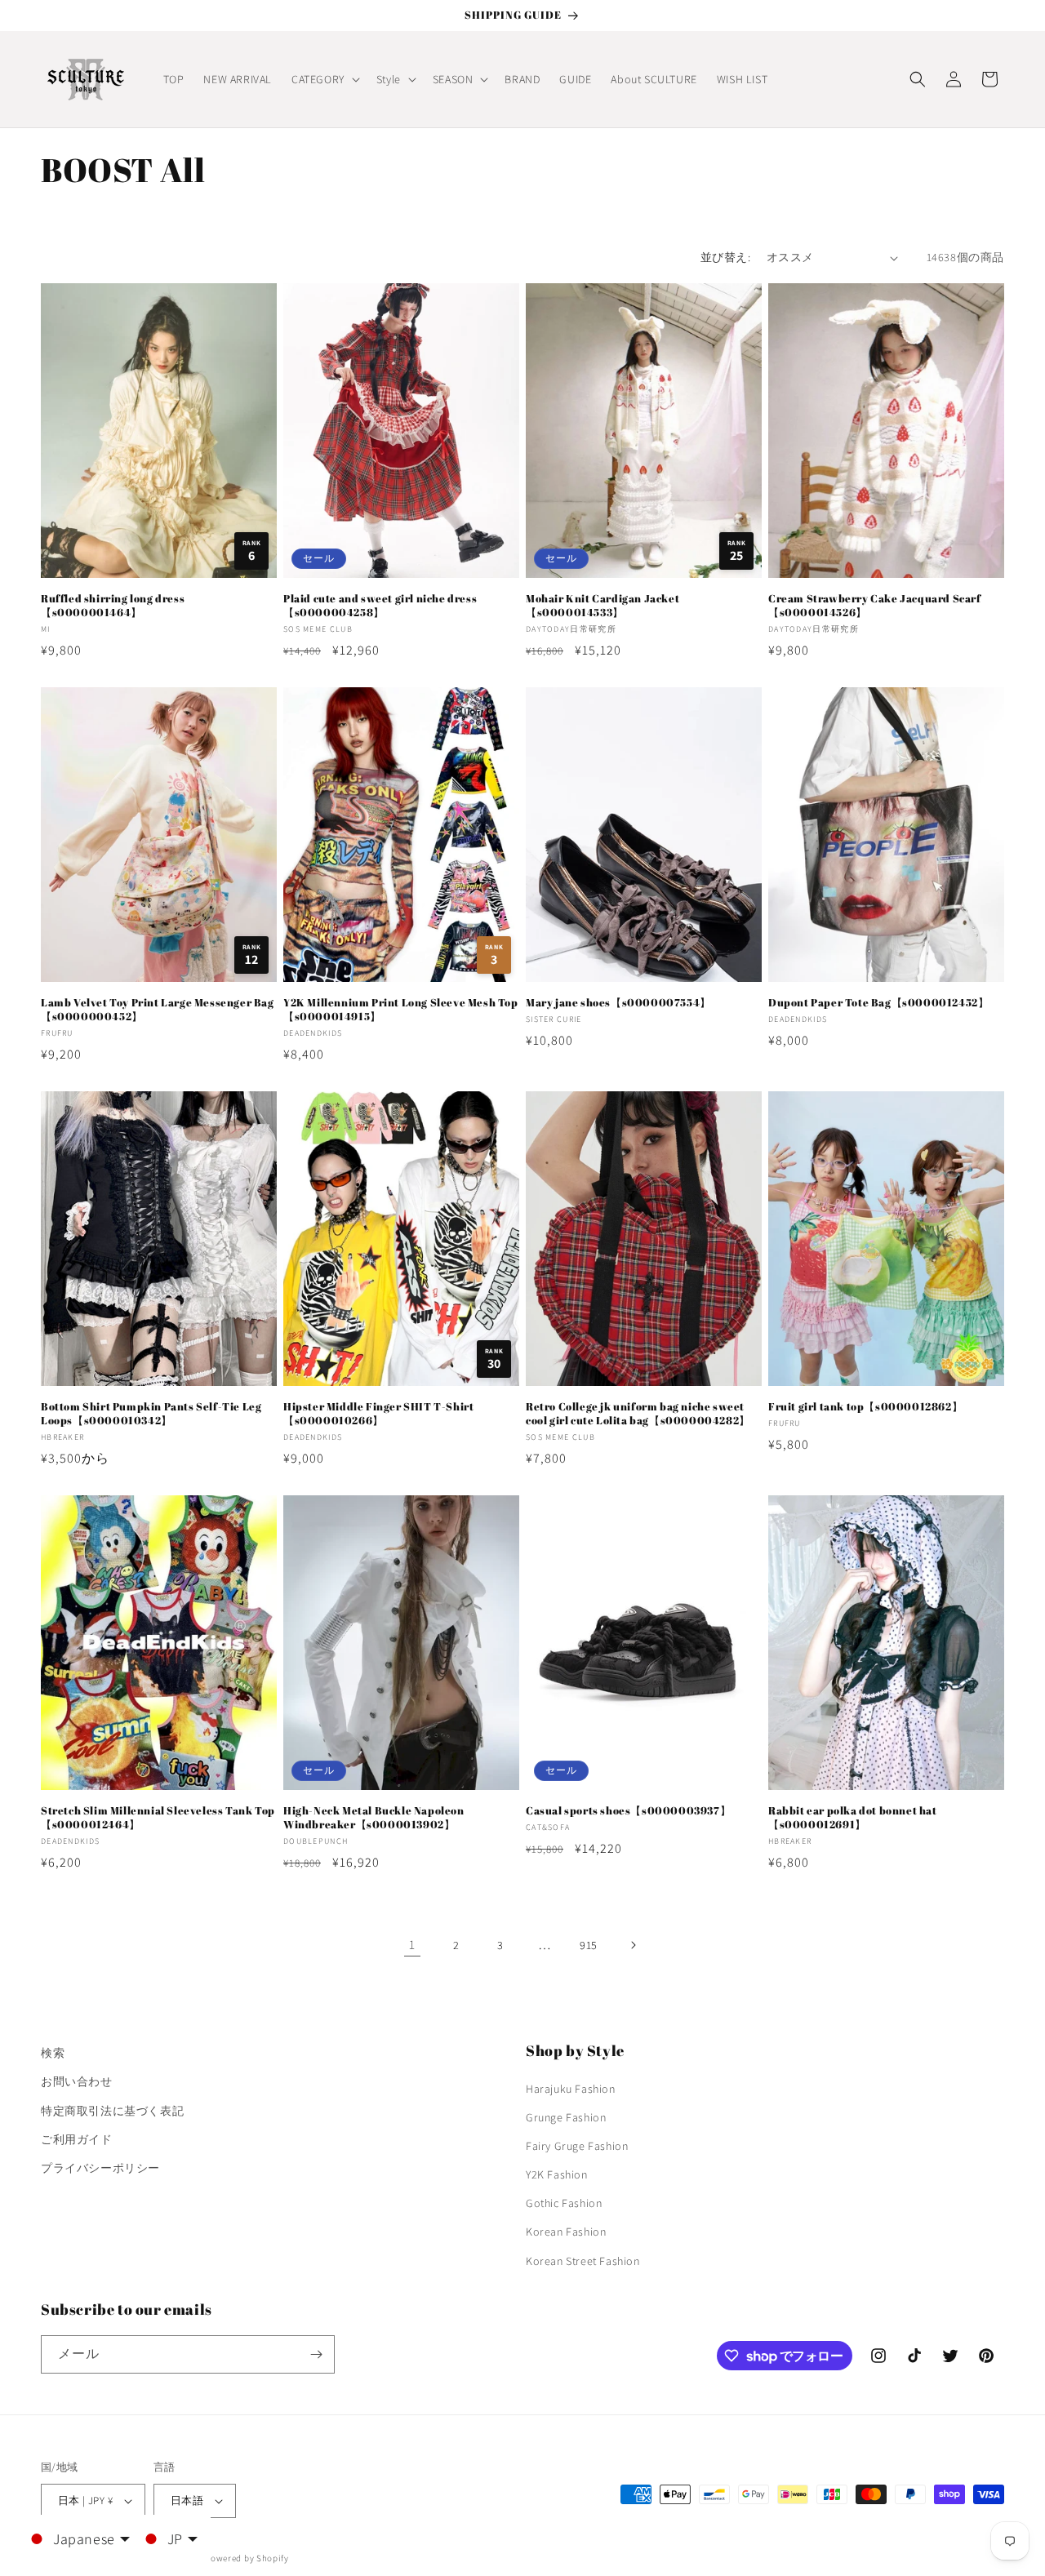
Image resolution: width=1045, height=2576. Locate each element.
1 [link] (412, 1945)
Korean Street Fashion (583, 2261)
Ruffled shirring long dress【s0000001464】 (113, 606)
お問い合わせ (77, 2081)
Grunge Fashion (566, 2117)
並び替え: (725, 257)
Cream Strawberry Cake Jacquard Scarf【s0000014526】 (875, 606)
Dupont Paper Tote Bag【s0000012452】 (878, 1003)
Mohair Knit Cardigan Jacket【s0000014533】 (603, 606)
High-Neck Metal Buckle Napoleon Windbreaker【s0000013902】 (374, 1818)
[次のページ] (633, 1945)
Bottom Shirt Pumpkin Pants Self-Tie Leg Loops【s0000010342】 (151, 1414)
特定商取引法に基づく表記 (112, 2111)
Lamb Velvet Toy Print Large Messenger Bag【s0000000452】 (158, 1010)
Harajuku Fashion (571, 2089)
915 (589, 1945)
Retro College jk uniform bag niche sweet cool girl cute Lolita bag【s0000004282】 (638, 1414)
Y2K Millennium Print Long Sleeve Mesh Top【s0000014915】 (401, 1010)
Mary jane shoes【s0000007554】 (618, 1003)
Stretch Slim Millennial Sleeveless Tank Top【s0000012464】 (158, 1818)
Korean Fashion (566, 2232)
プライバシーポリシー (100, 2168)
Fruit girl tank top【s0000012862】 (865, 1407)
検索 (53, 2053)
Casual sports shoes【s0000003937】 (628, 1811)
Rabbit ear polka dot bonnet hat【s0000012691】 (853, 1818)
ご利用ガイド (77, 2139)
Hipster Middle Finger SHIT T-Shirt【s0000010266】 (378, 1414)
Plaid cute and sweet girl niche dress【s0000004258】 (380, 606)
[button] (324, 79)
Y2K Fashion (557, 2174)
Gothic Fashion (564, 2203)
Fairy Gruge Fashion (577, 2146)
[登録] (316, 2354)
